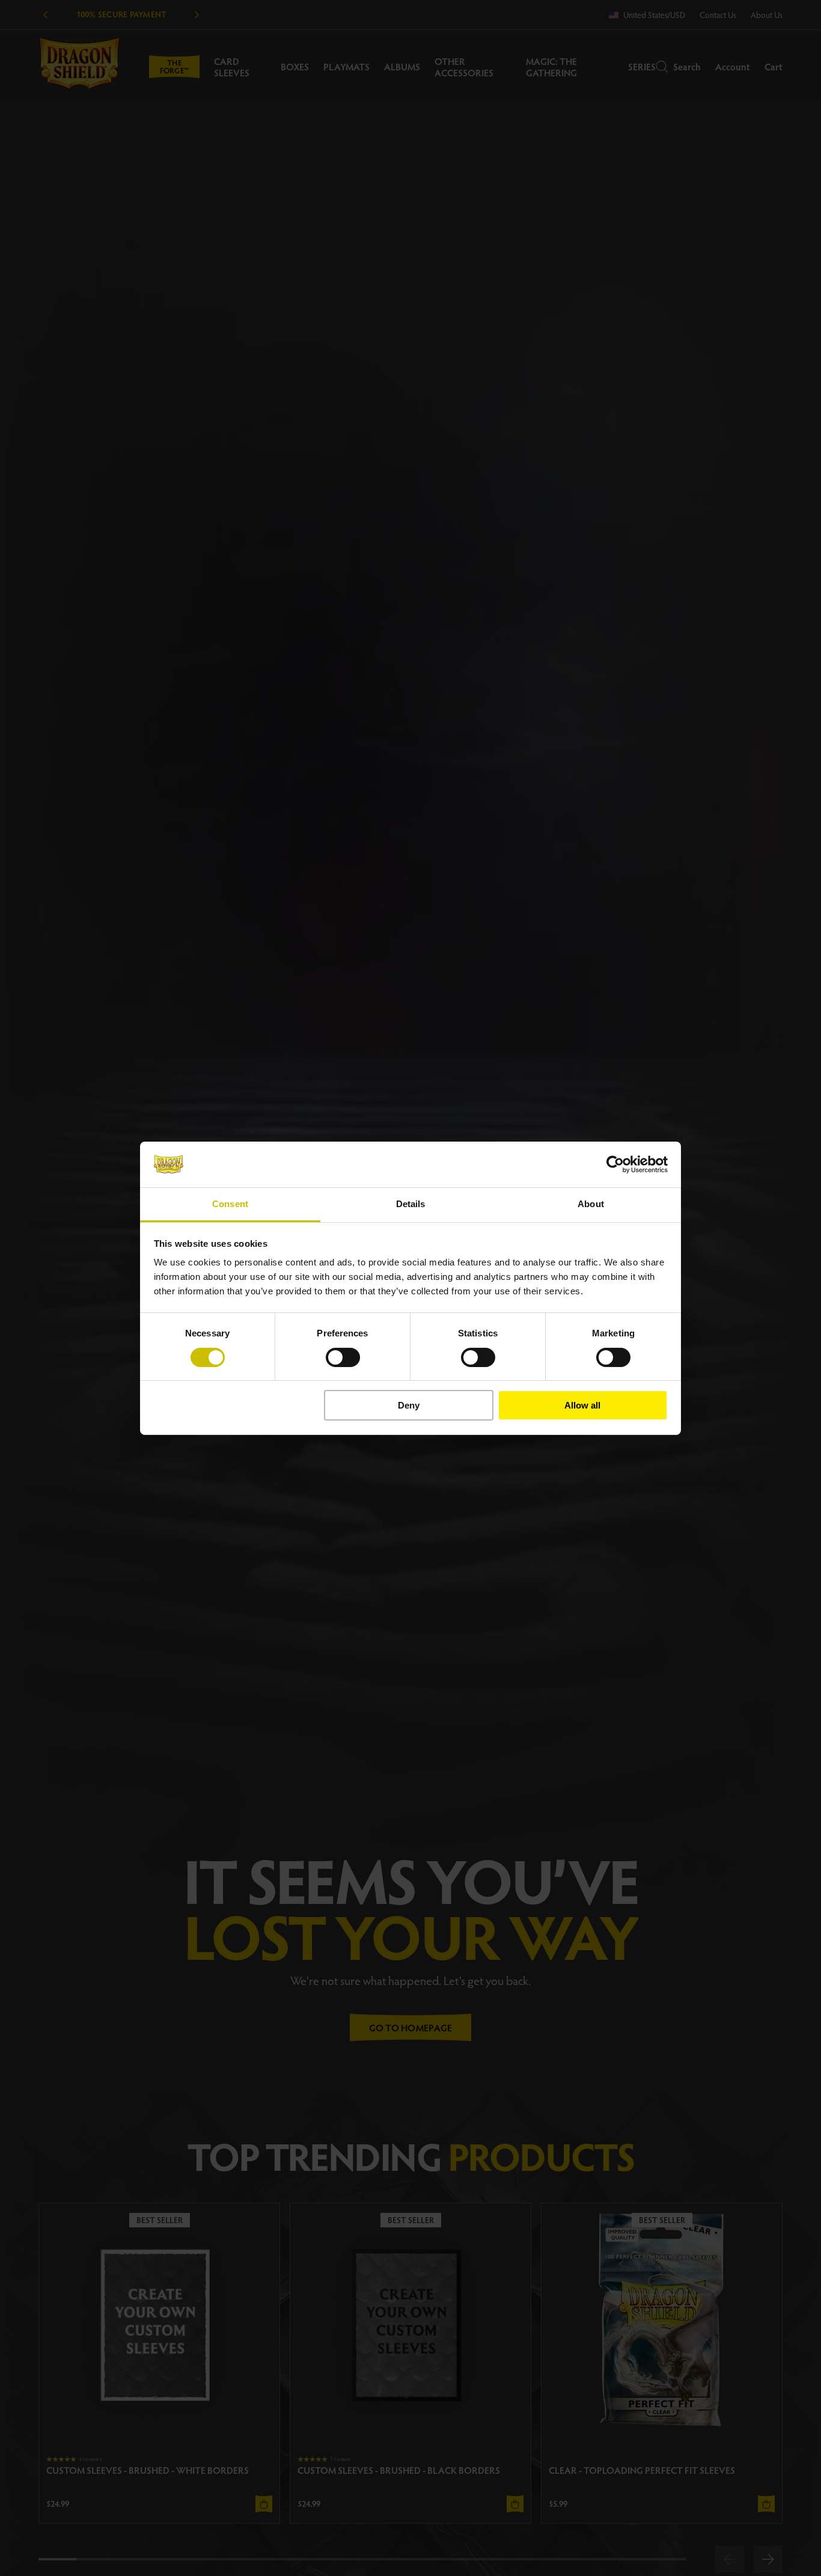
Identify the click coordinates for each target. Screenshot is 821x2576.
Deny (409, 1405)
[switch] (343, 1357)
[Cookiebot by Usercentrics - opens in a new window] (615, 1164)
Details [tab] (411, 1204)
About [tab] (591, 1204)
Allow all (582, 1405)
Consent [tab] (230, 1204)
